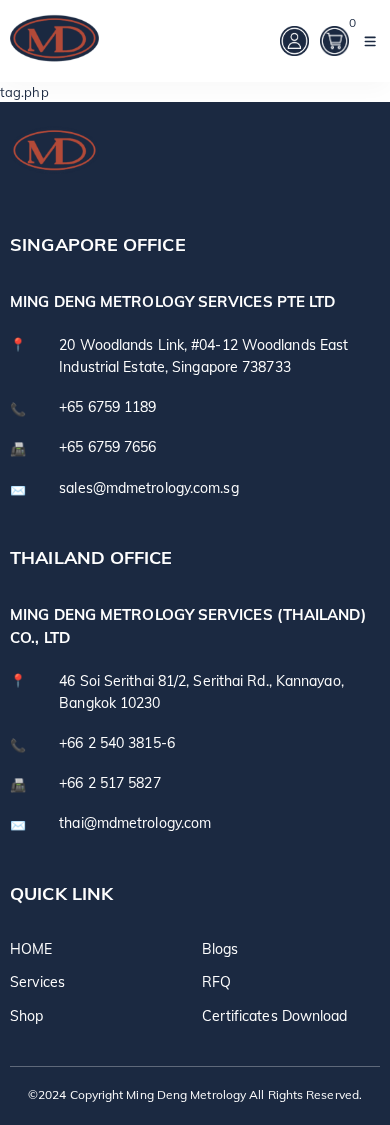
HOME (31, 948)
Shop (26, 1015)
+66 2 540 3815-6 (117, 743)
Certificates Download (275, 1015)
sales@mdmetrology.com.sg (148, 488)
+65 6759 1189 (107, 407)
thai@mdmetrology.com (135, 823)
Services (37, 981)
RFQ (216, 981)
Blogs (220, 948)
